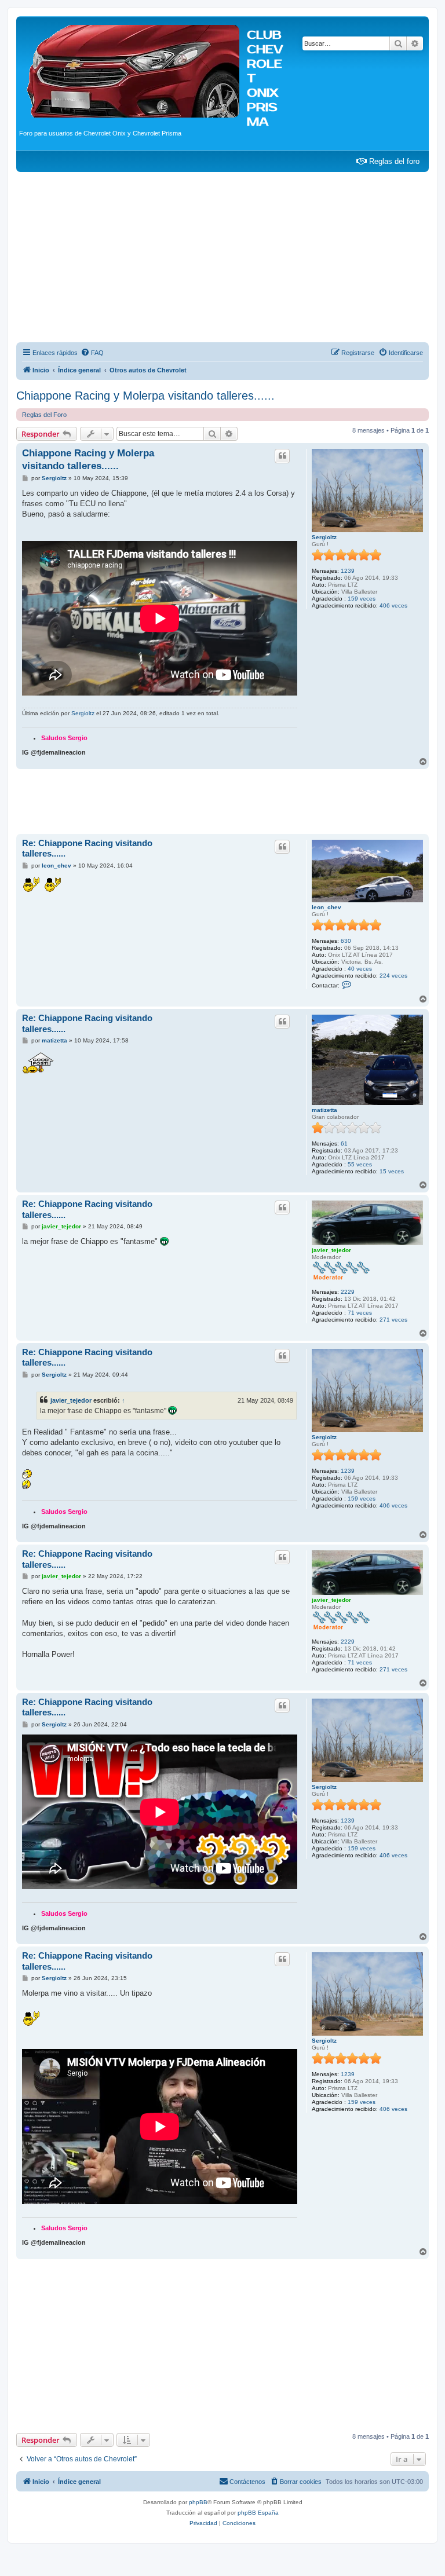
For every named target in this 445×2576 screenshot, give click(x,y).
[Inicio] (133, 69)
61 (344, 1144)
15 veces (392, 1171)
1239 (348, 571)
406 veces (393, 605)
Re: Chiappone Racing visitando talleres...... (87, 848)
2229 (348, 1292)
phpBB (198, 2502)
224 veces (393, 976)
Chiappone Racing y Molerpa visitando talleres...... (145, 396)
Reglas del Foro (44, 415)
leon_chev (327, 907)
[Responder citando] (282, 456)
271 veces (393, 1320)
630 (346, 941)
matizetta (324, 1110)
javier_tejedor (331, 1250)
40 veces (360, 969)
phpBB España (258, 2513)
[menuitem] (92, 353)
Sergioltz (324, 537)
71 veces (360, 1313)
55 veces (360, 1164)
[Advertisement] (222, 259)
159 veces (362, 599)
